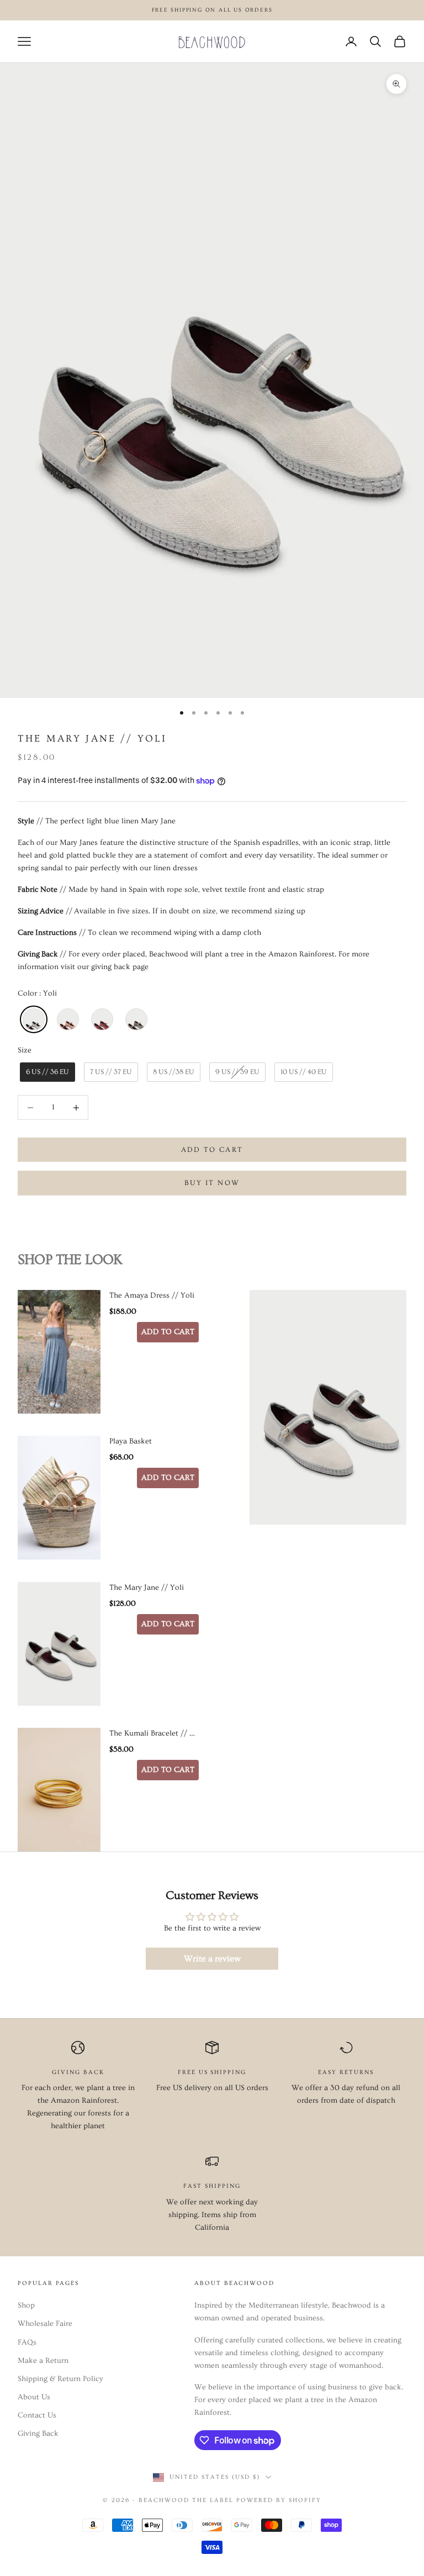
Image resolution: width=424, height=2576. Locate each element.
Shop (26, 2305)
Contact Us (37, 2415)
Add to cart (212, 1150)
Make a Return (43, 2361)
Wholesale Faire (45, 2324)
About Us (34, 2397)
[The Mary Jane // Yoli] (59, 1644)
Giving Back (38, 2434)
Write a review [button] (212, 1959)
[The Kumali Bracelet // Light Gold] (59, 1790)
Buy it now (212, 1183)
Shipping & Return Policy (60, 2379)
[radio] (33, 1019)
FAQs (27, 2342)
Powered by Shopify (279, 2500)
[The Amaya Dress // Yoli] (59, 1352)
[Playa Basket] (59, 1498)
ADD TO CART (168, 1332)
